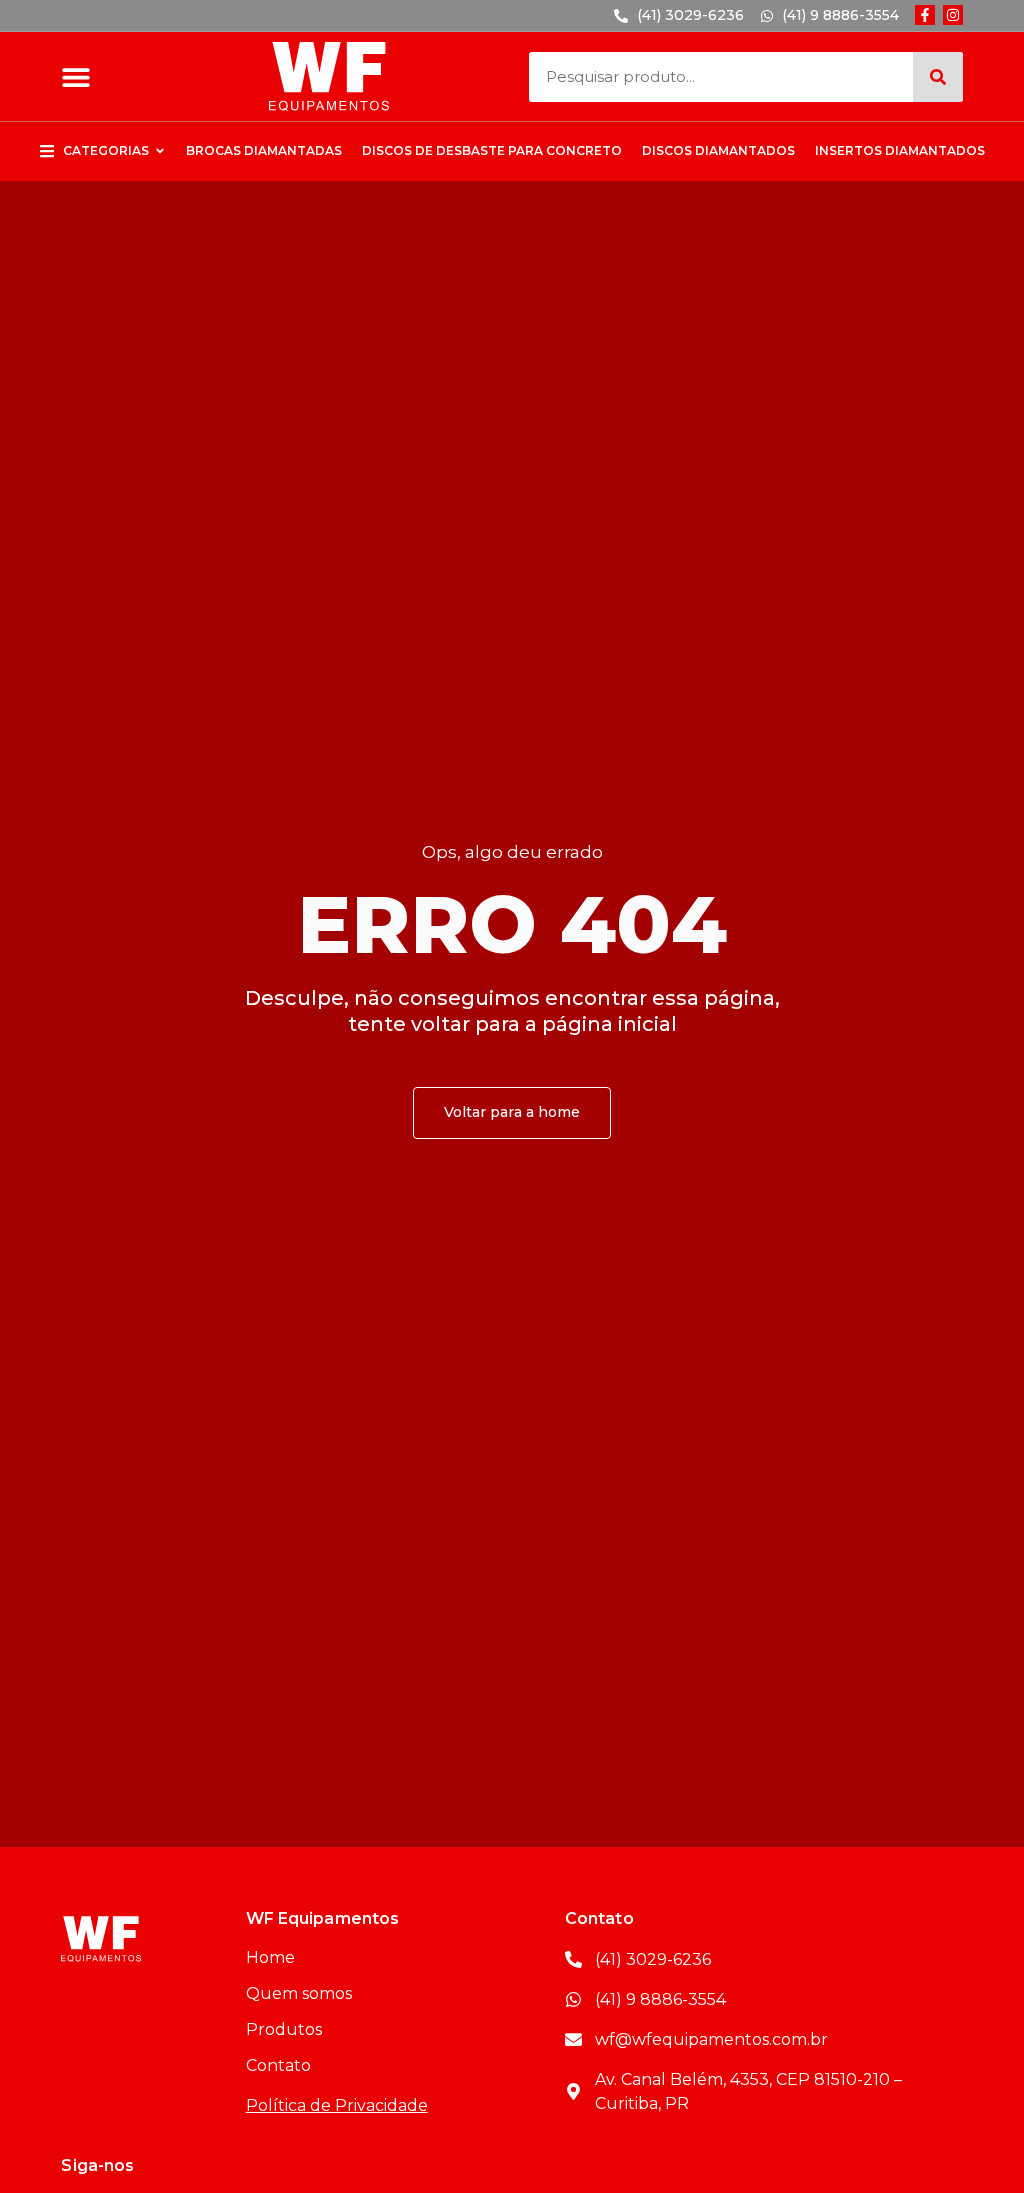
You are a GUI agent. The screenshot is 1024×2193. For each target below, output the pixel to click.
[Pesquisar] (938, 77)
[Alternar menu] (76, 77)
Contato (278, 2065)
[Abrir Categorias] (160, 151)
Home (270, 1957)
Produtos (284, 2029)
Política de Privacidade (337, 2105)
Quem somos (299, 1993)
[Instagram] (953, 15)
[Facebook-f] (925, 15)
